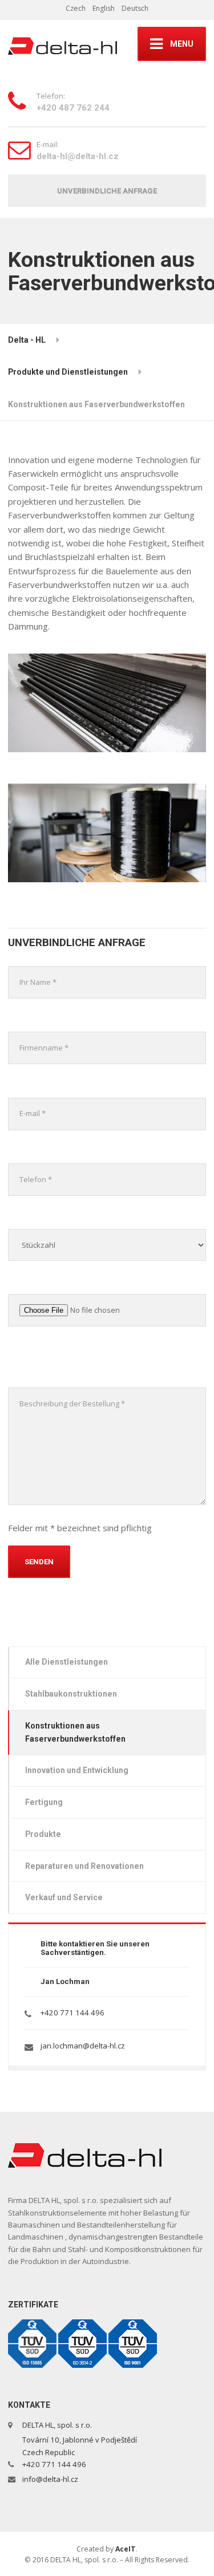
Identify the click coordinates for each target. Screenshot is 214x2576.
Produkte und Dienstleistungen (68, 372)
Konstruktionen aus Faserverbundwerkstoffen (75, 1732)
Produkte (43, 1834)
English (104, 8)
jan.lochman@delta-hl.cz (83, 2046)
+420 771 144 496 (72, 2013)
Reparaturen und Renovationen (84, 1866)
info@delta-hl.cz (50, 2479)
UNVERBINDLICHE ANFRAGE (107, 191)
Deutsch (135, 8)
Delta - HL (27, 340)
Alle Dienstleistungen (66, 1662)
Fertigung (44, 1802)
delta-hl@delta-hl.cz (78, 156)
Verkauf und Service (64, 1897)
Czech (76, 8)
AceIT (126, 2549)
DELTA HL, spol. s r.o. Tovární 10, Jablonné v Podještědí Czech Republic (79, 2438)
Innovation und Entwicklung (77, 1770)
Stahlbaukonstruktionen (71, 1694)
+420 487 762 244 (73, 108)
